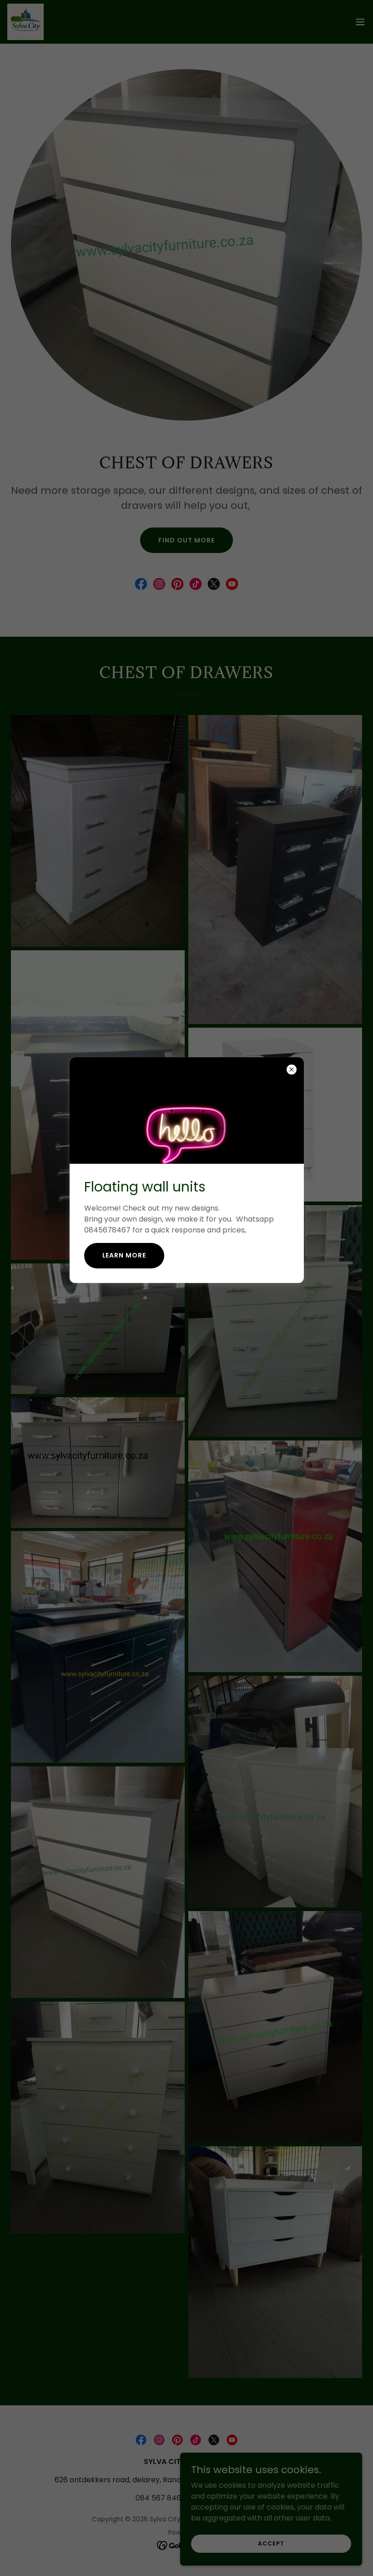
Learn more (124, 1255)
